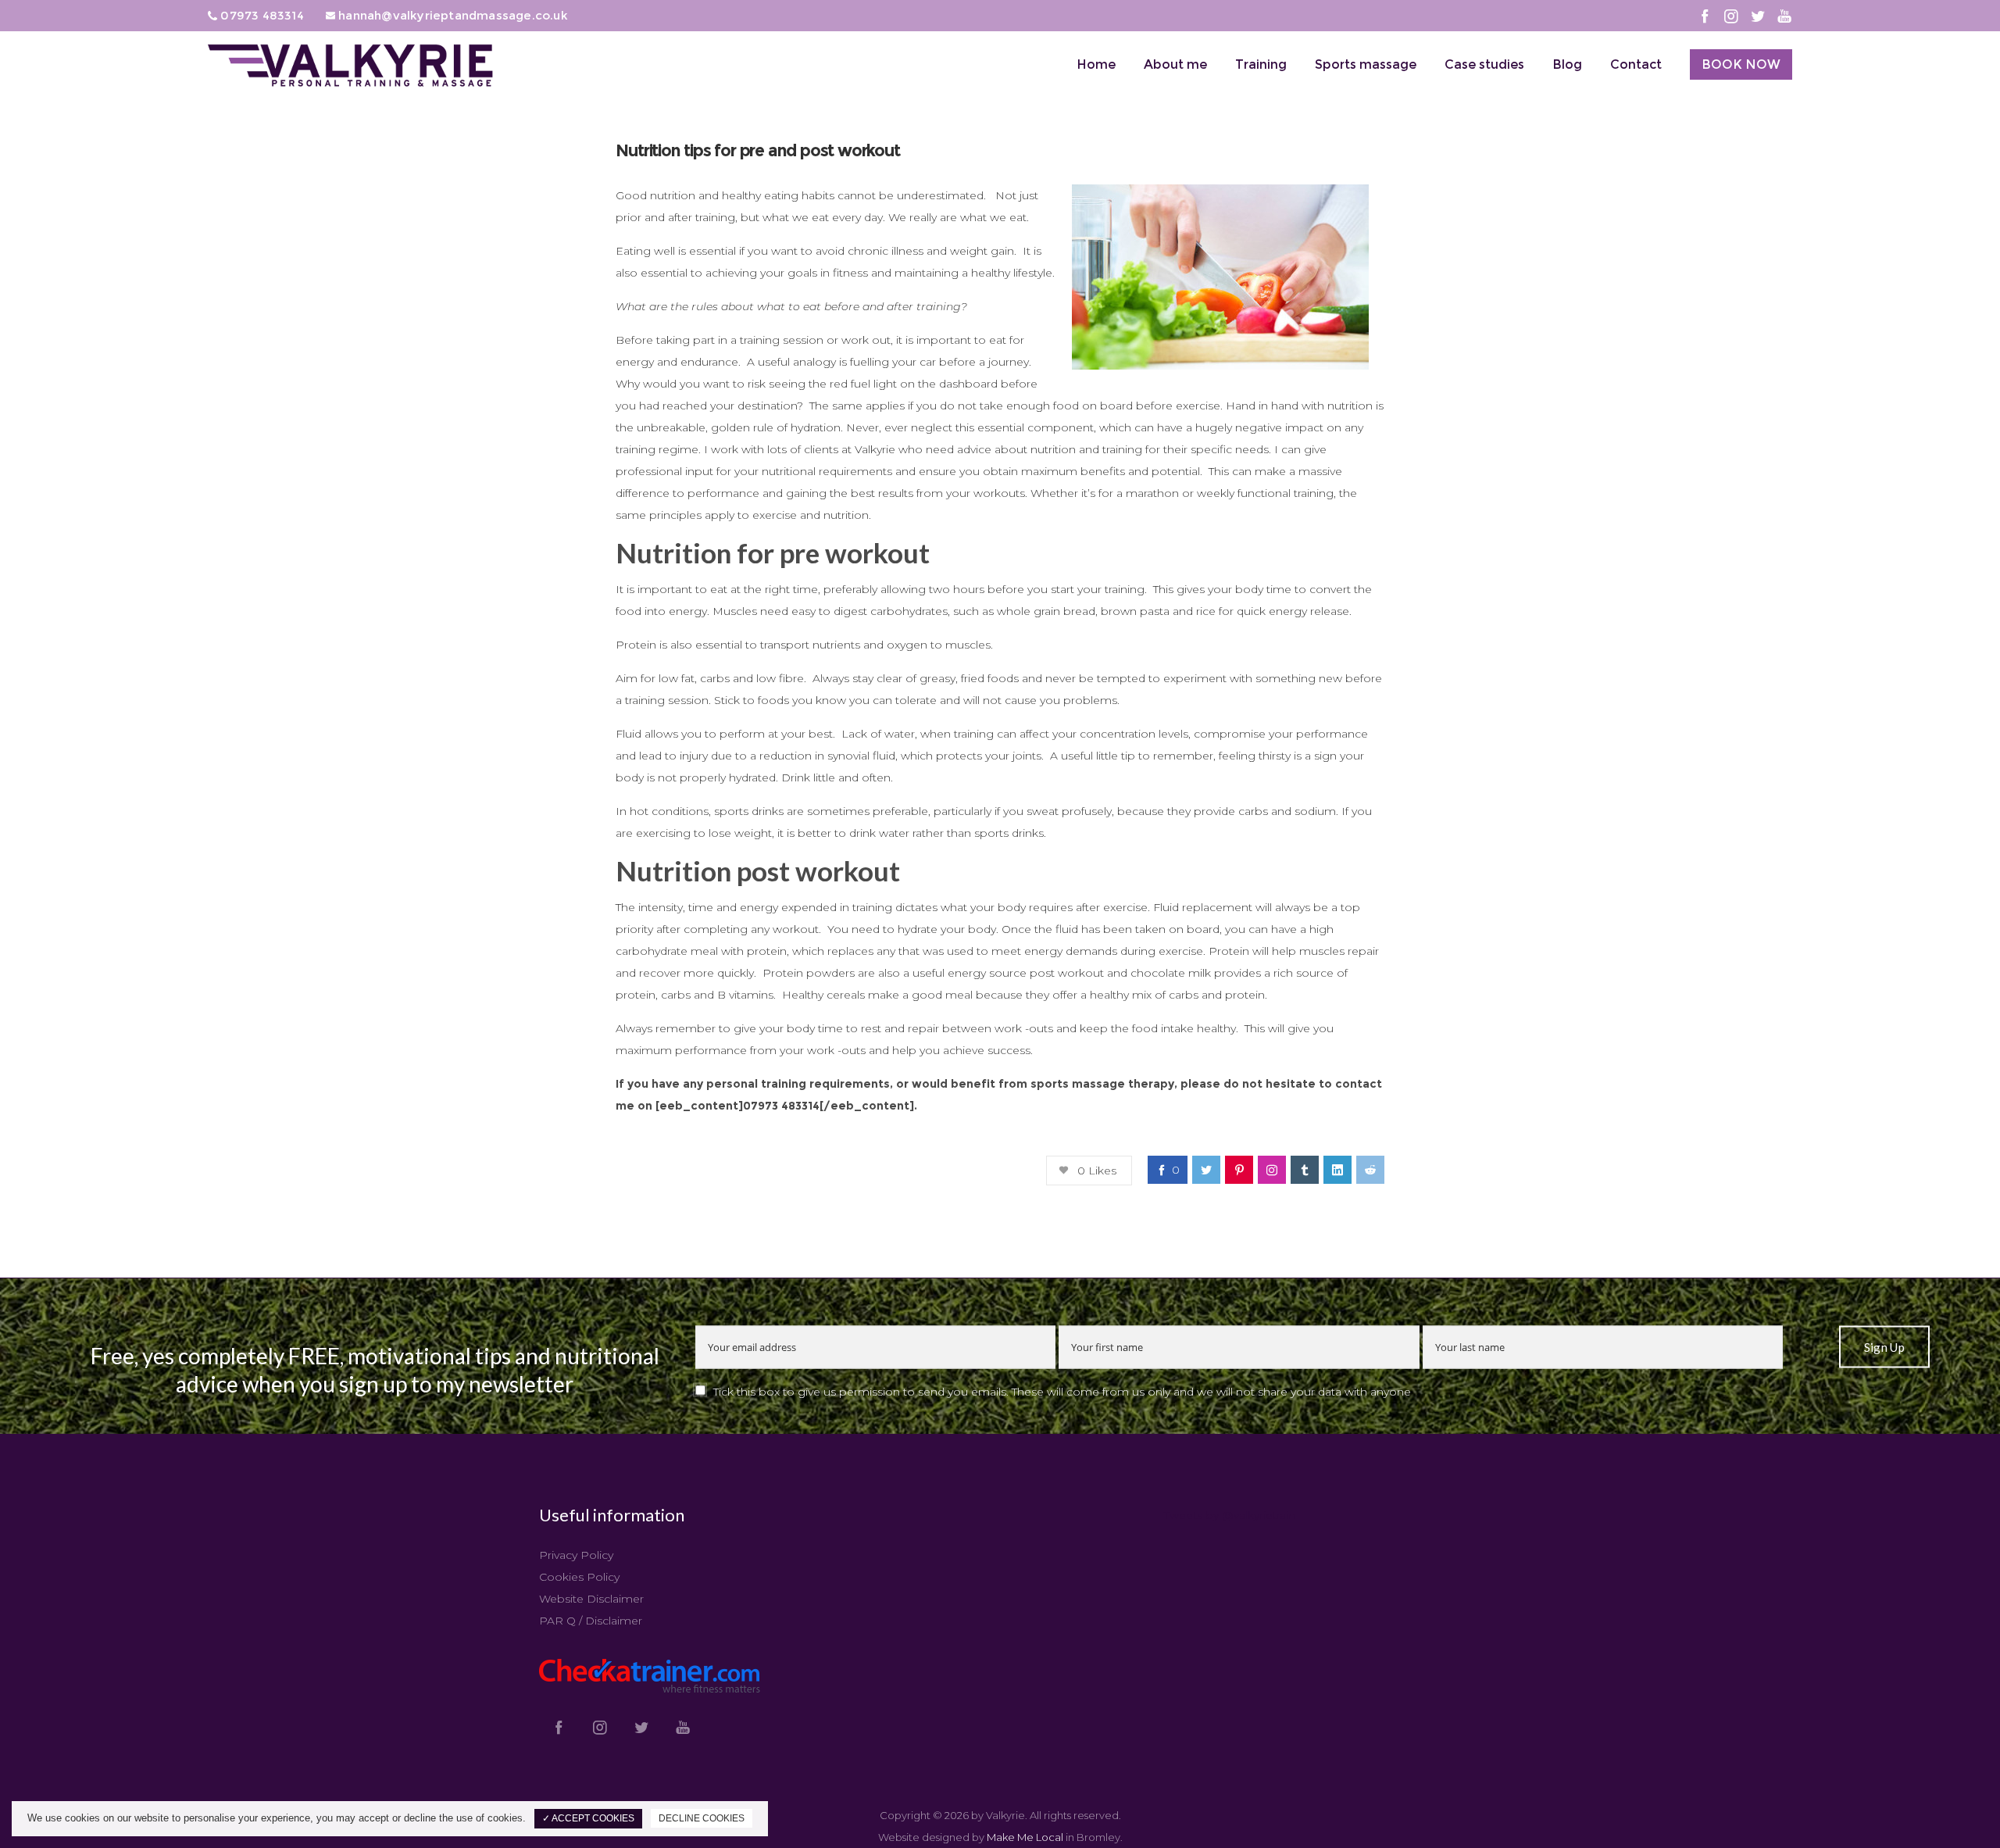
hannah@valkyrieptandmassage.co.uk (452, 15)
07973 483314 (261, 15)
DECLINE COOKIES (702, 1818)
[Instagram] (1731, 16)
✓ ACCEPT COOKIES (588, 1818)
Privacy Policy (576, 1555)
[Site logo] (352, 67)
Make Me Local (1025, 1837)
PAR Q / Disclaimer (591, 1621)
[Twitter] (1758, 16)
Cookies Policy (579, 1577)
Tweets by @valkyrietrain (1230, 1515)
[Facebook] (1705, 16)
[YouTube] (1784, 16)
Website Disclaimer (591, 1599)
